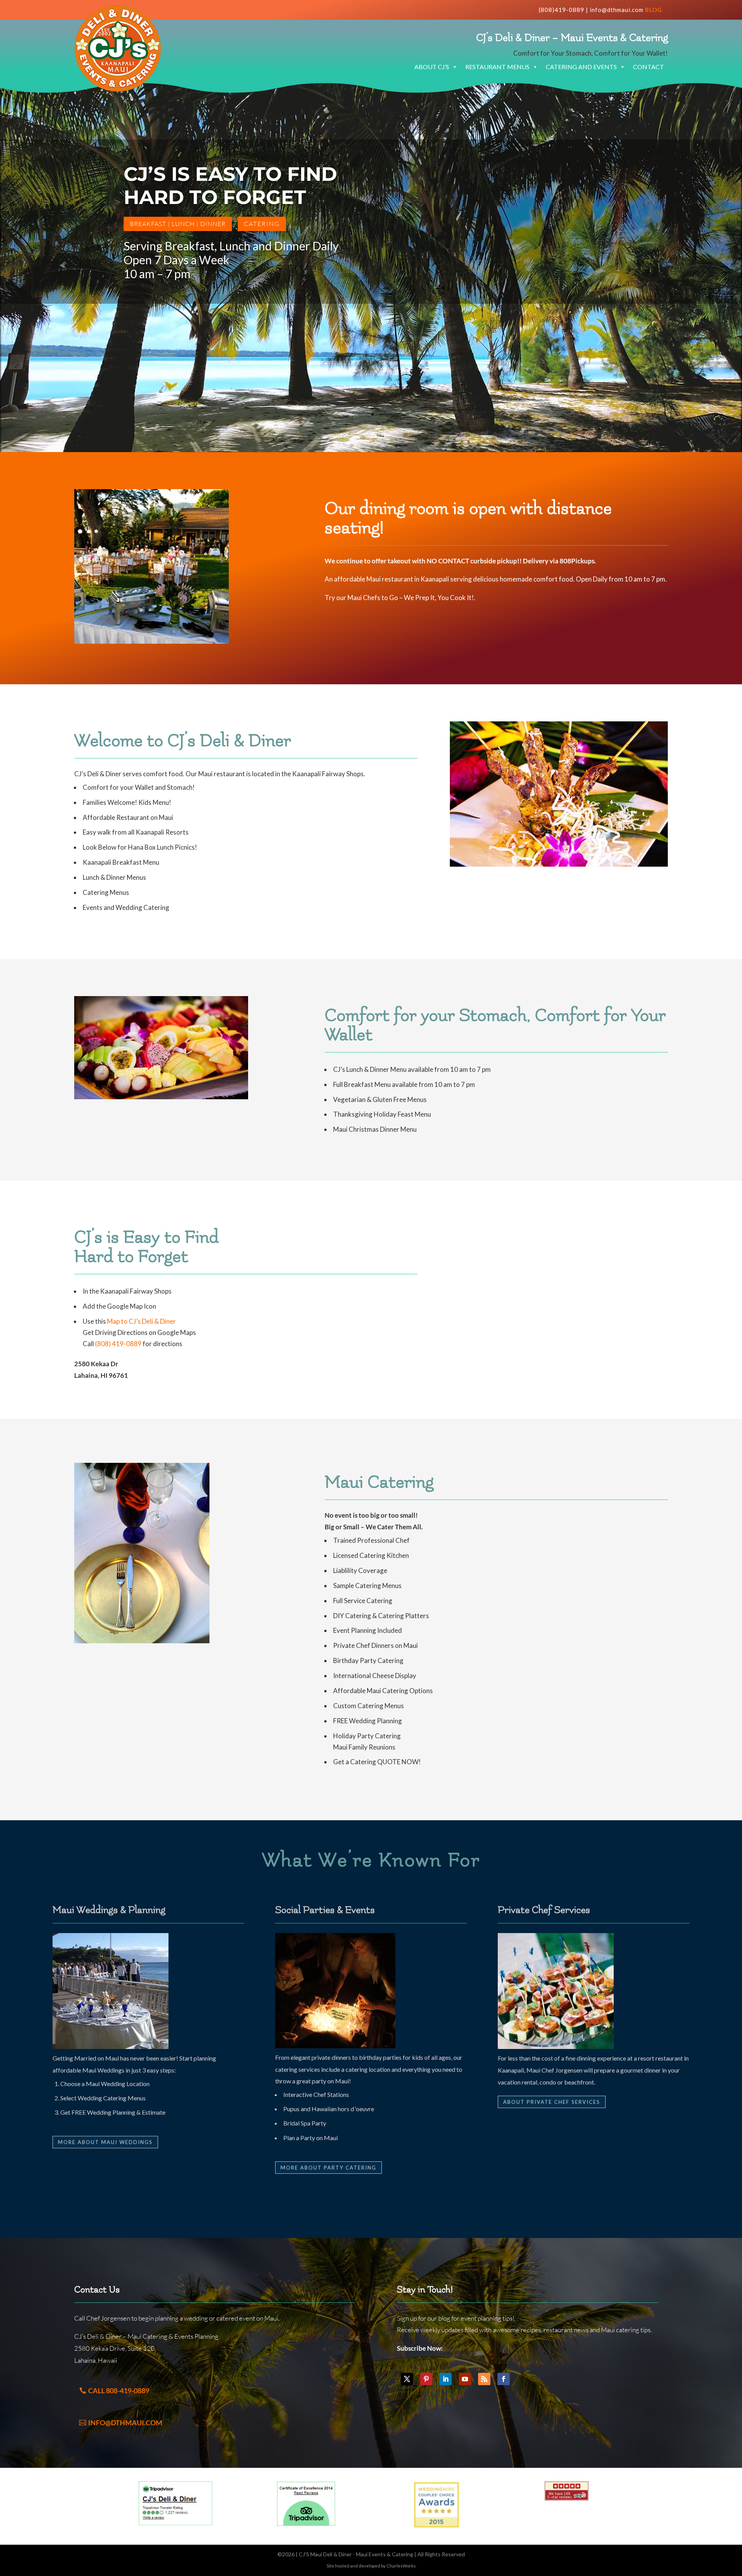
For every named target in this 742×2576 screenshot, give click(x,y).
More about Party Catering (328, 2168)
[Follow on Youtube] (465, 2379)
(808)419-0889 (562, 10)
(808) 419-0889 (118, 1344)
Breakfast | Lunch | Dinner (178, 224)
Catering (262, 224)
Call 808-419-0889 (119, 2391)
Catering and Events (581, 67)
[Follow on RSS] (484, 2379)
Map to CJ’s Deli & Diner (141, 1321)
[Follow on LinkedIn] (446, 2379)
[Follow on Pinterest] (426, 2379)
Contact (648, 67)
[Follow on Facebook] (504, 2379)
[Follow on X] (407, 2379)
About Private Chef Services (552, 2102)
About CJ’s (432, 67)
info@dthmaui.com (617, 10)
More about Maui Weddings (105, 2142)
